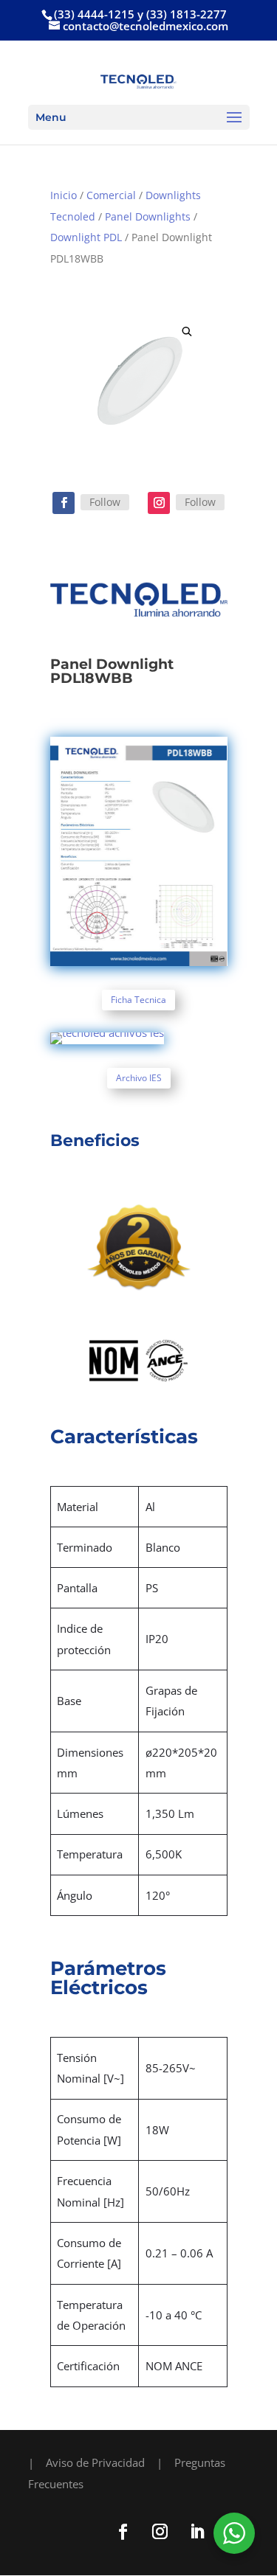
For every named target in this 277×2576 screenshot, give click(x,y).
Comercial (111, 195)
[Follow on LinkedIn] (197, 2532)
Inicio (64, 195)
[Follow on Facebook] (64, 503)
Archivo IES (139, 1078)
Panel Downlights (148, 216)
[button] (187, 331)
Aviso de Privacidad (95, 2462)
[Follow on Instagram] (159, 503)
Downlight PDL (86, 237)
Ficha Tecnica (138, 1000)
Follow (105, 502)
